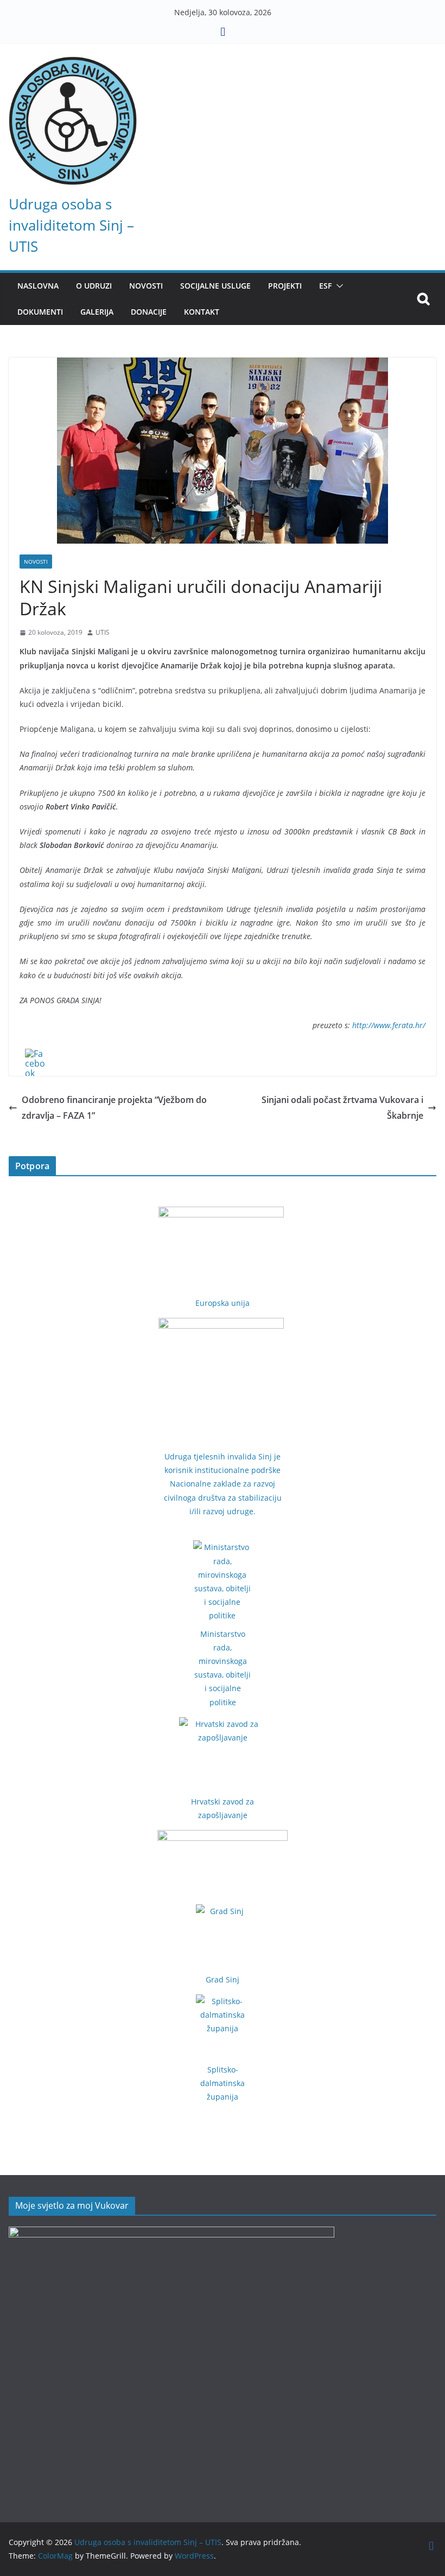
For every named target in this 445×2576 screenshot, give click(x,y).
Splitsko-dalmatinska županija (223, 2083)
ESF (325, 286)
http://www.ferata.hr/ (389, 1025)
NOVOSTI (146, 286)
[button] (338, 286)
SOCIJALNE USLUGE (215, 286)
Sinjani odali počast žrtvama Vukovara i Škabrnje (342, 1108)
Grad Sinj (223, 1979)
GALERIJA (97, 312)
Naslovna (38, 286)
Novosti (36, 562)
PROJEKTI (285, 286)
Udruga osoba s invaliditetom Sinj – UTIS (71, 225)
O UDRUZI (94, 286)
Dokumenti (40, 312)
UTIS (103, 632)
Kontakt (202, 312)
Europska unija (223, 1303)
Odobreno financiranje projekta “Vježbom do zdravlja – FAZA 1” (114, 1108)
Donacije (149, 312)
